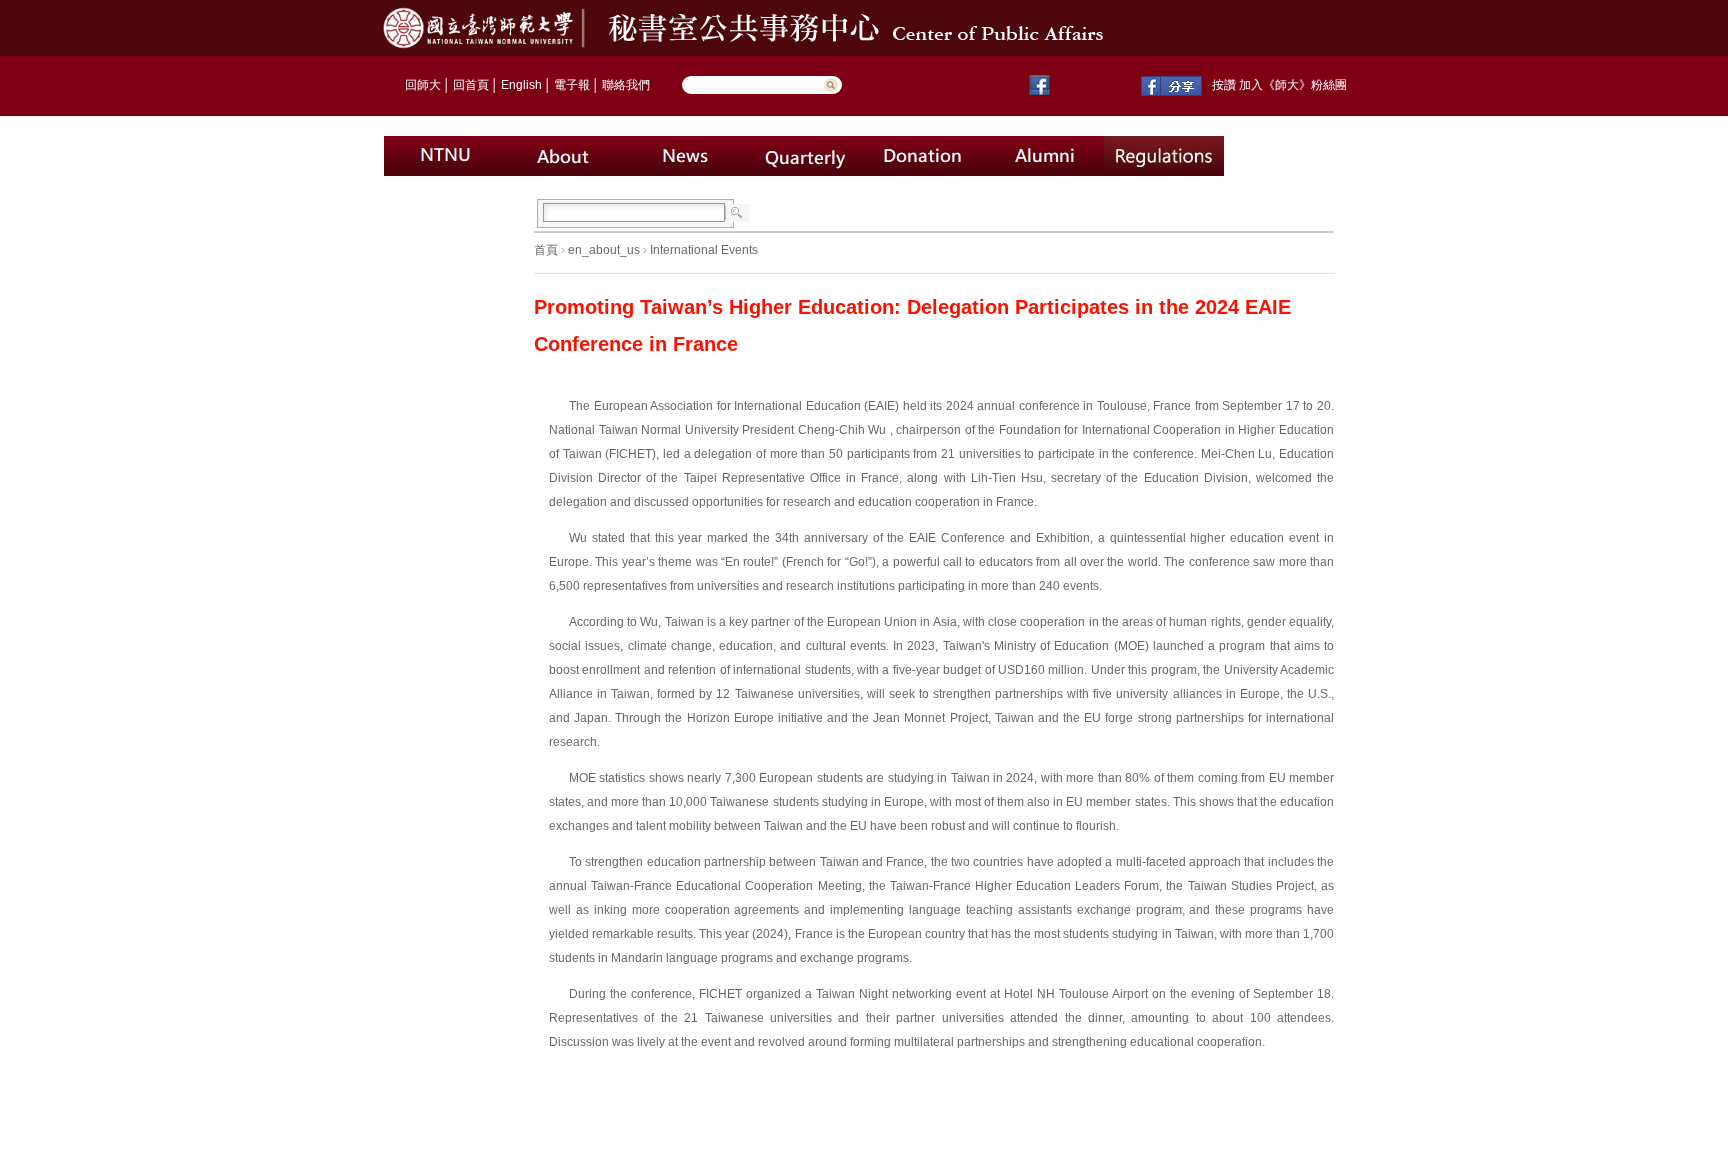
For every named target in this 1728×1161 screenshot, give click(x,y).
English (521, 85)
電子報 (572, 85)
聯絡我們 (626, 85)
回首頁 (471, 85)
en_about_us (604, 250)
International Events (704, 250)
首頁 (546, 250)
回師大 (423, 85)
